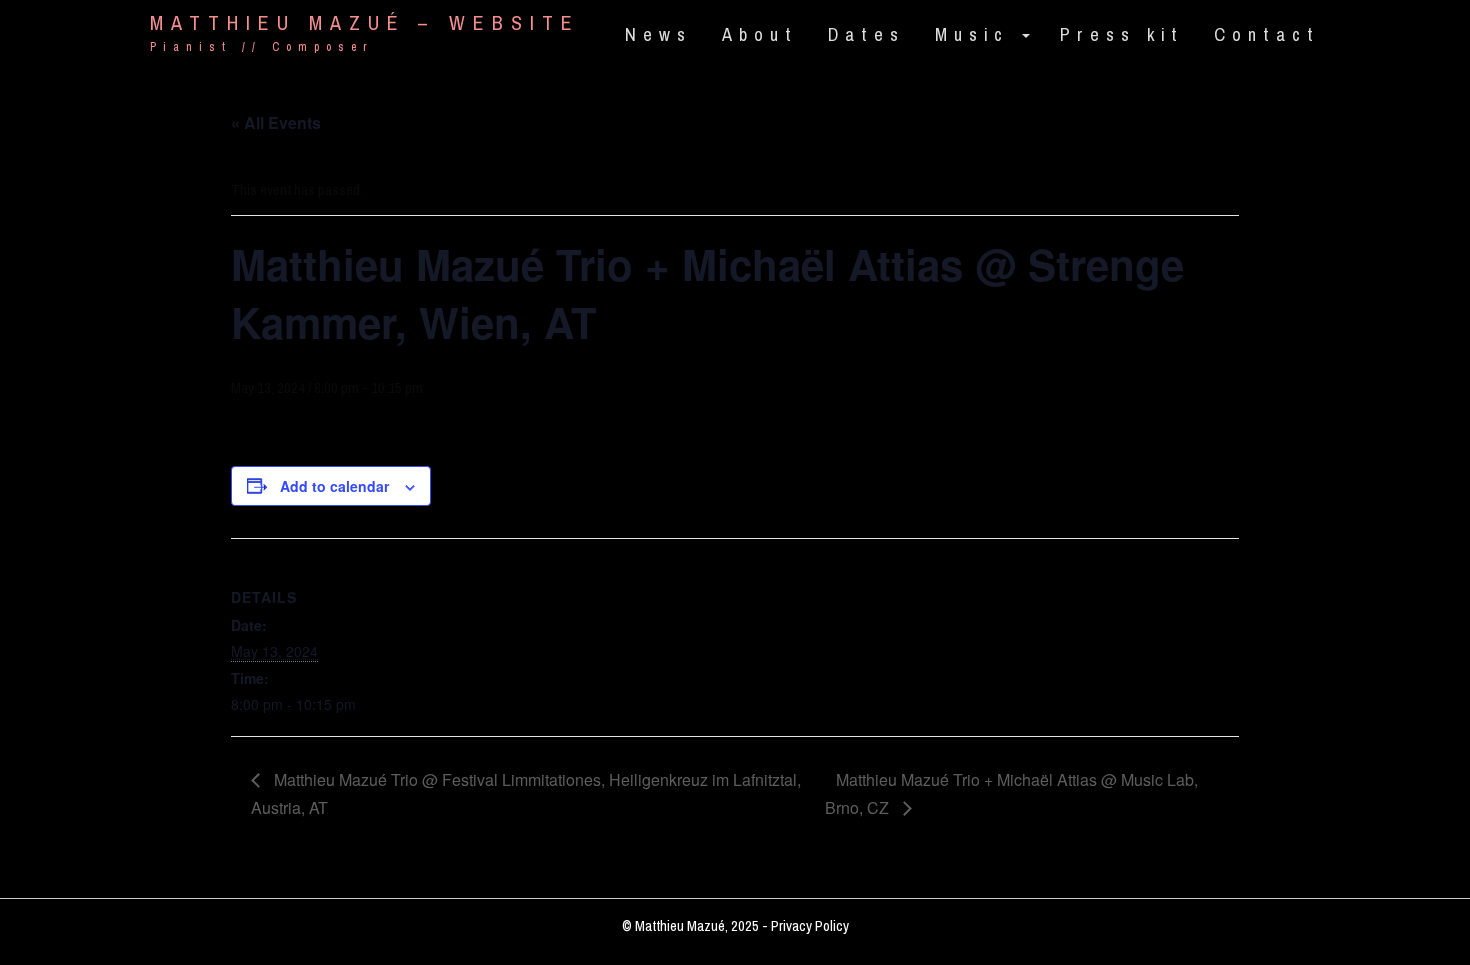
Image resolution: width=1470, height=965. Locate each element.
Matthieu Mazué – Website (365, 23)
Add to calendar (334, 486)
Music (977, 35)
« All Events (276, 122)
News (658, 35)
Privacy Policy (810, 926)
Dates (866, 35)
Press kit (1122, 35)
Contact (1267, 35)
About (760, 35)
